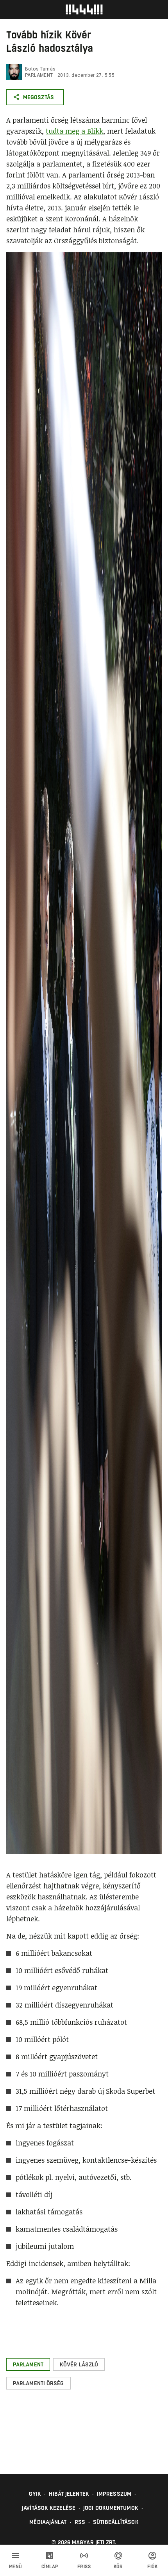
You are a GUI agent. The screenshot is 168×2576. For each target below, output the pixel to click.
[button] (28, 2364)
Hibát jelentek (69, 2494)
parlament (39, 75)
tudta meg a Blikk (74, 131)
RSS (80, 2522)
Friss (84, 2567)
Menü (16, 2567)
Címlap (50, 2567)
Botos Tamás (40, 69)
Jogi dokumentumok (111, 2508)
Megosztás (38, 97)
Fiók (152, 2567)
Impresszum (114, 2494)
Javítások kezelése (49, 2508)
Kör (118, 2567)
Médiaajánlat (48, 2522)
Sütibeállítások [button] (116, 2522)
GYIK (35, 2494)
